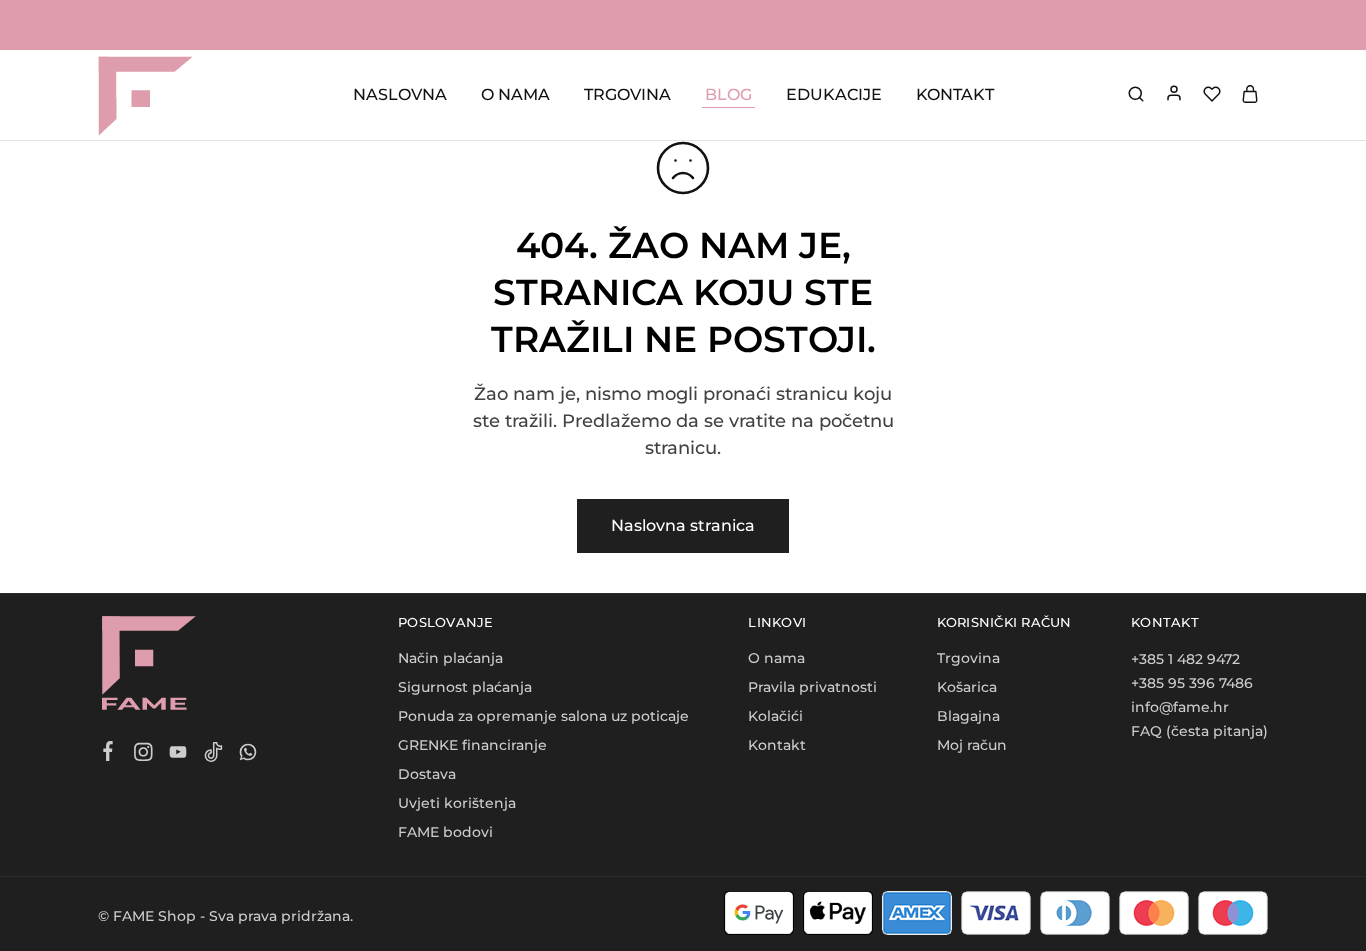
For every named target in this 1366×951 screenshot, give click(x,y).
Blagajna (968, 716)
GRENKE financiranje (472, 745)
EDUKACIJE (834, 94)
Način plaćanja (450, 658)
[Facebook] (108, 754)
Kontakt (777, 745)
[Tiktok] (213, 755)
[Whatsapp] (248, 755)
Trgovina (968, 658)
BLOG (728, 94)
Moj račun (972, 745)
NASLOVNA (400, 94)
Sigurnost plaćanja (465, 687)
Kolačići (775, 716)
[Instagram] (143, 755)
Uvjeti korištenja (457, 803)
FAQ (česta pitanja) (1199, 731)
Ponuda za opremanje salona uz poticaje (543, 716)
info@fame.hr (1180, 707)
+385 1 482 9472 (1185, 659)
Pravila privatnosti (812, 687)
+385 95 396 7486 (1192, 683)
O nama (776, 658)
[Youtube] (178, 755)
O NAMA (515, 94)
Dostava (427, 774)
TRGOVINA (627, 94)
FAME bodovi (445, 832)
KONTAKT (955, 94)
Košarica (967, 687)
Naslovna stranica (683, 525)
